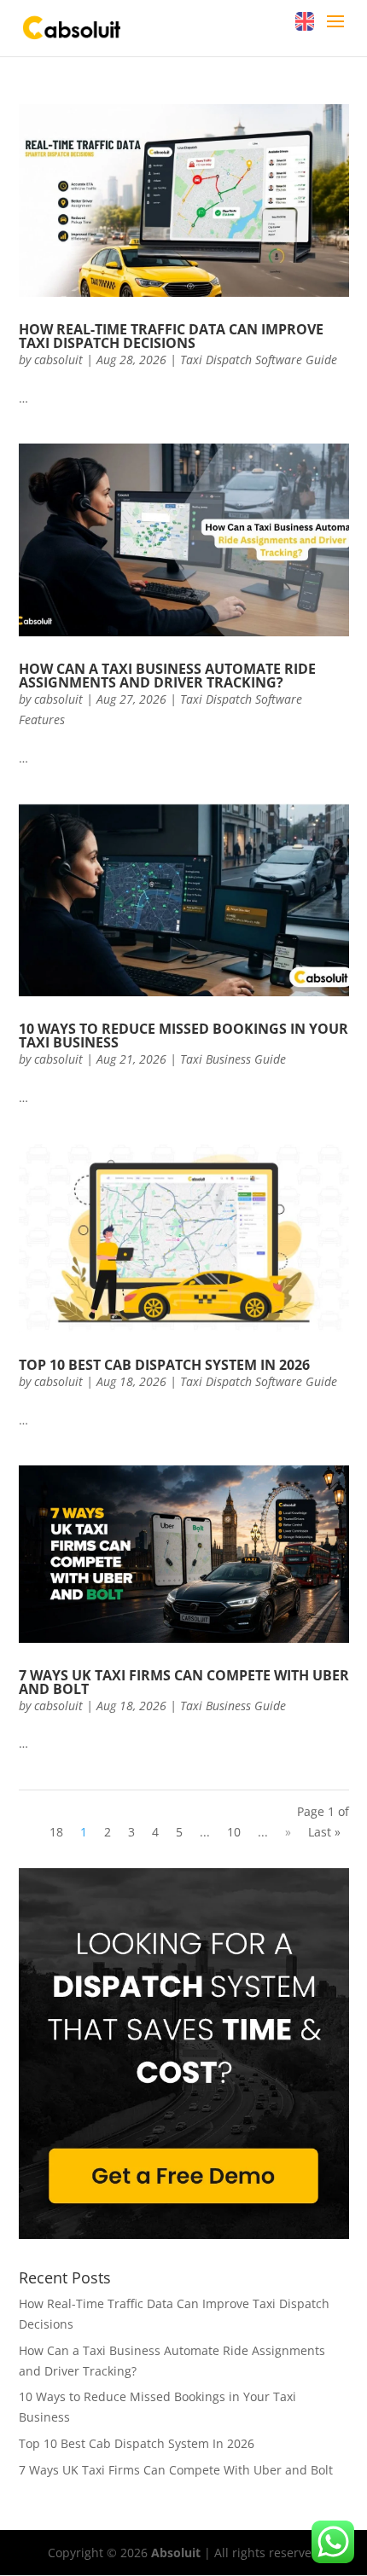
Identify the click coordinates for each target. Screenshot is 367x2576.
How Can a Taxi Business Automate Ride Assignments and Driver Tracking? (167, 676)
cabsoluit (58, 360)
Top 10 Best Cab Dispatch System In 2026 (164, 1365)
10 (234, 1832)
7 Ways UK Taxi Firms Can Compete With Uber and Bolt (184, 1682)
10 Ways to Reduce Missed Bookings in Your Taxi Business (183, 1036)
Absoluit (176, 2553)
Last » (324, 1832)
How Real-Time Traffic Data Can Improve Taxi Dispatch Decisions (171, 336)
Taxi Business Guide (233, 1059)
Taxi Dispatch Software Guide (259, 360)
